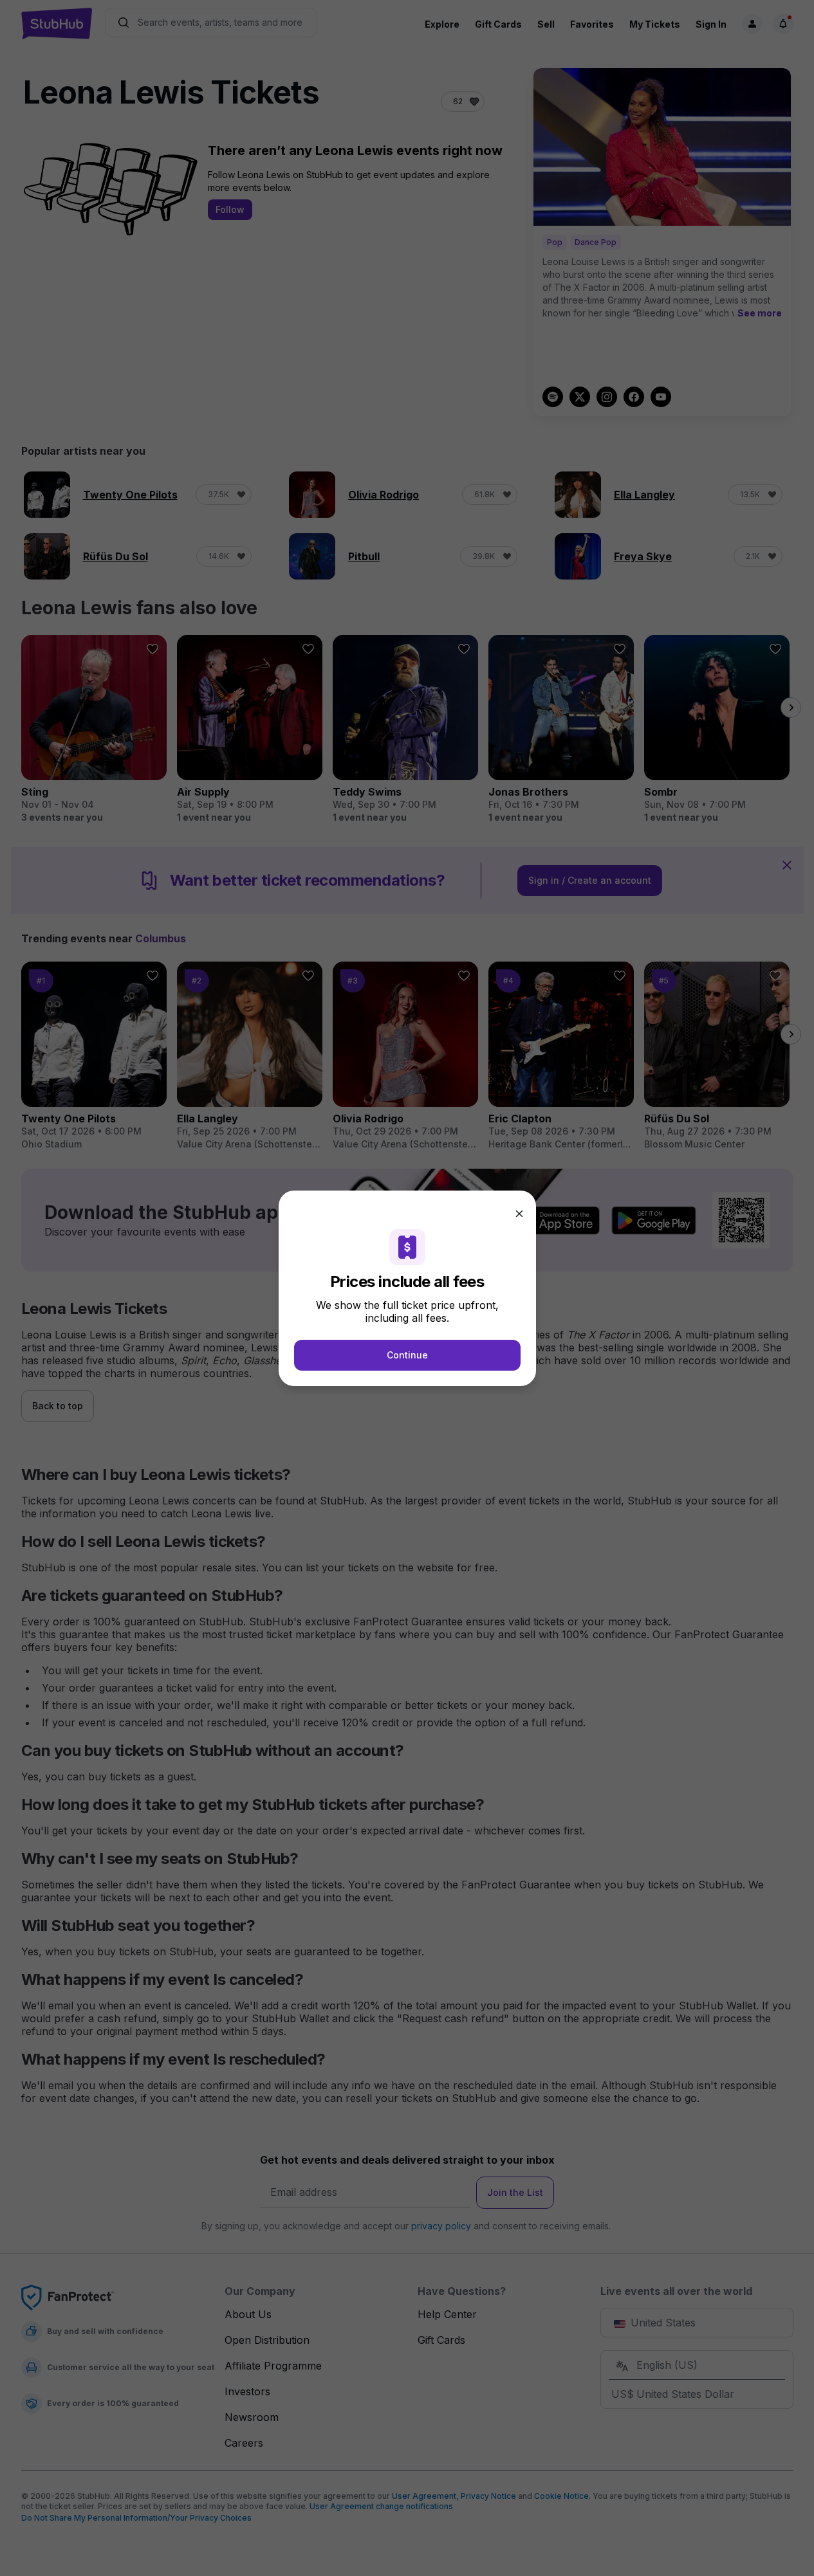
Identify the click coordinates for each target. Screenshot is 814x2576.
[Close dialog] (519, 1214)
